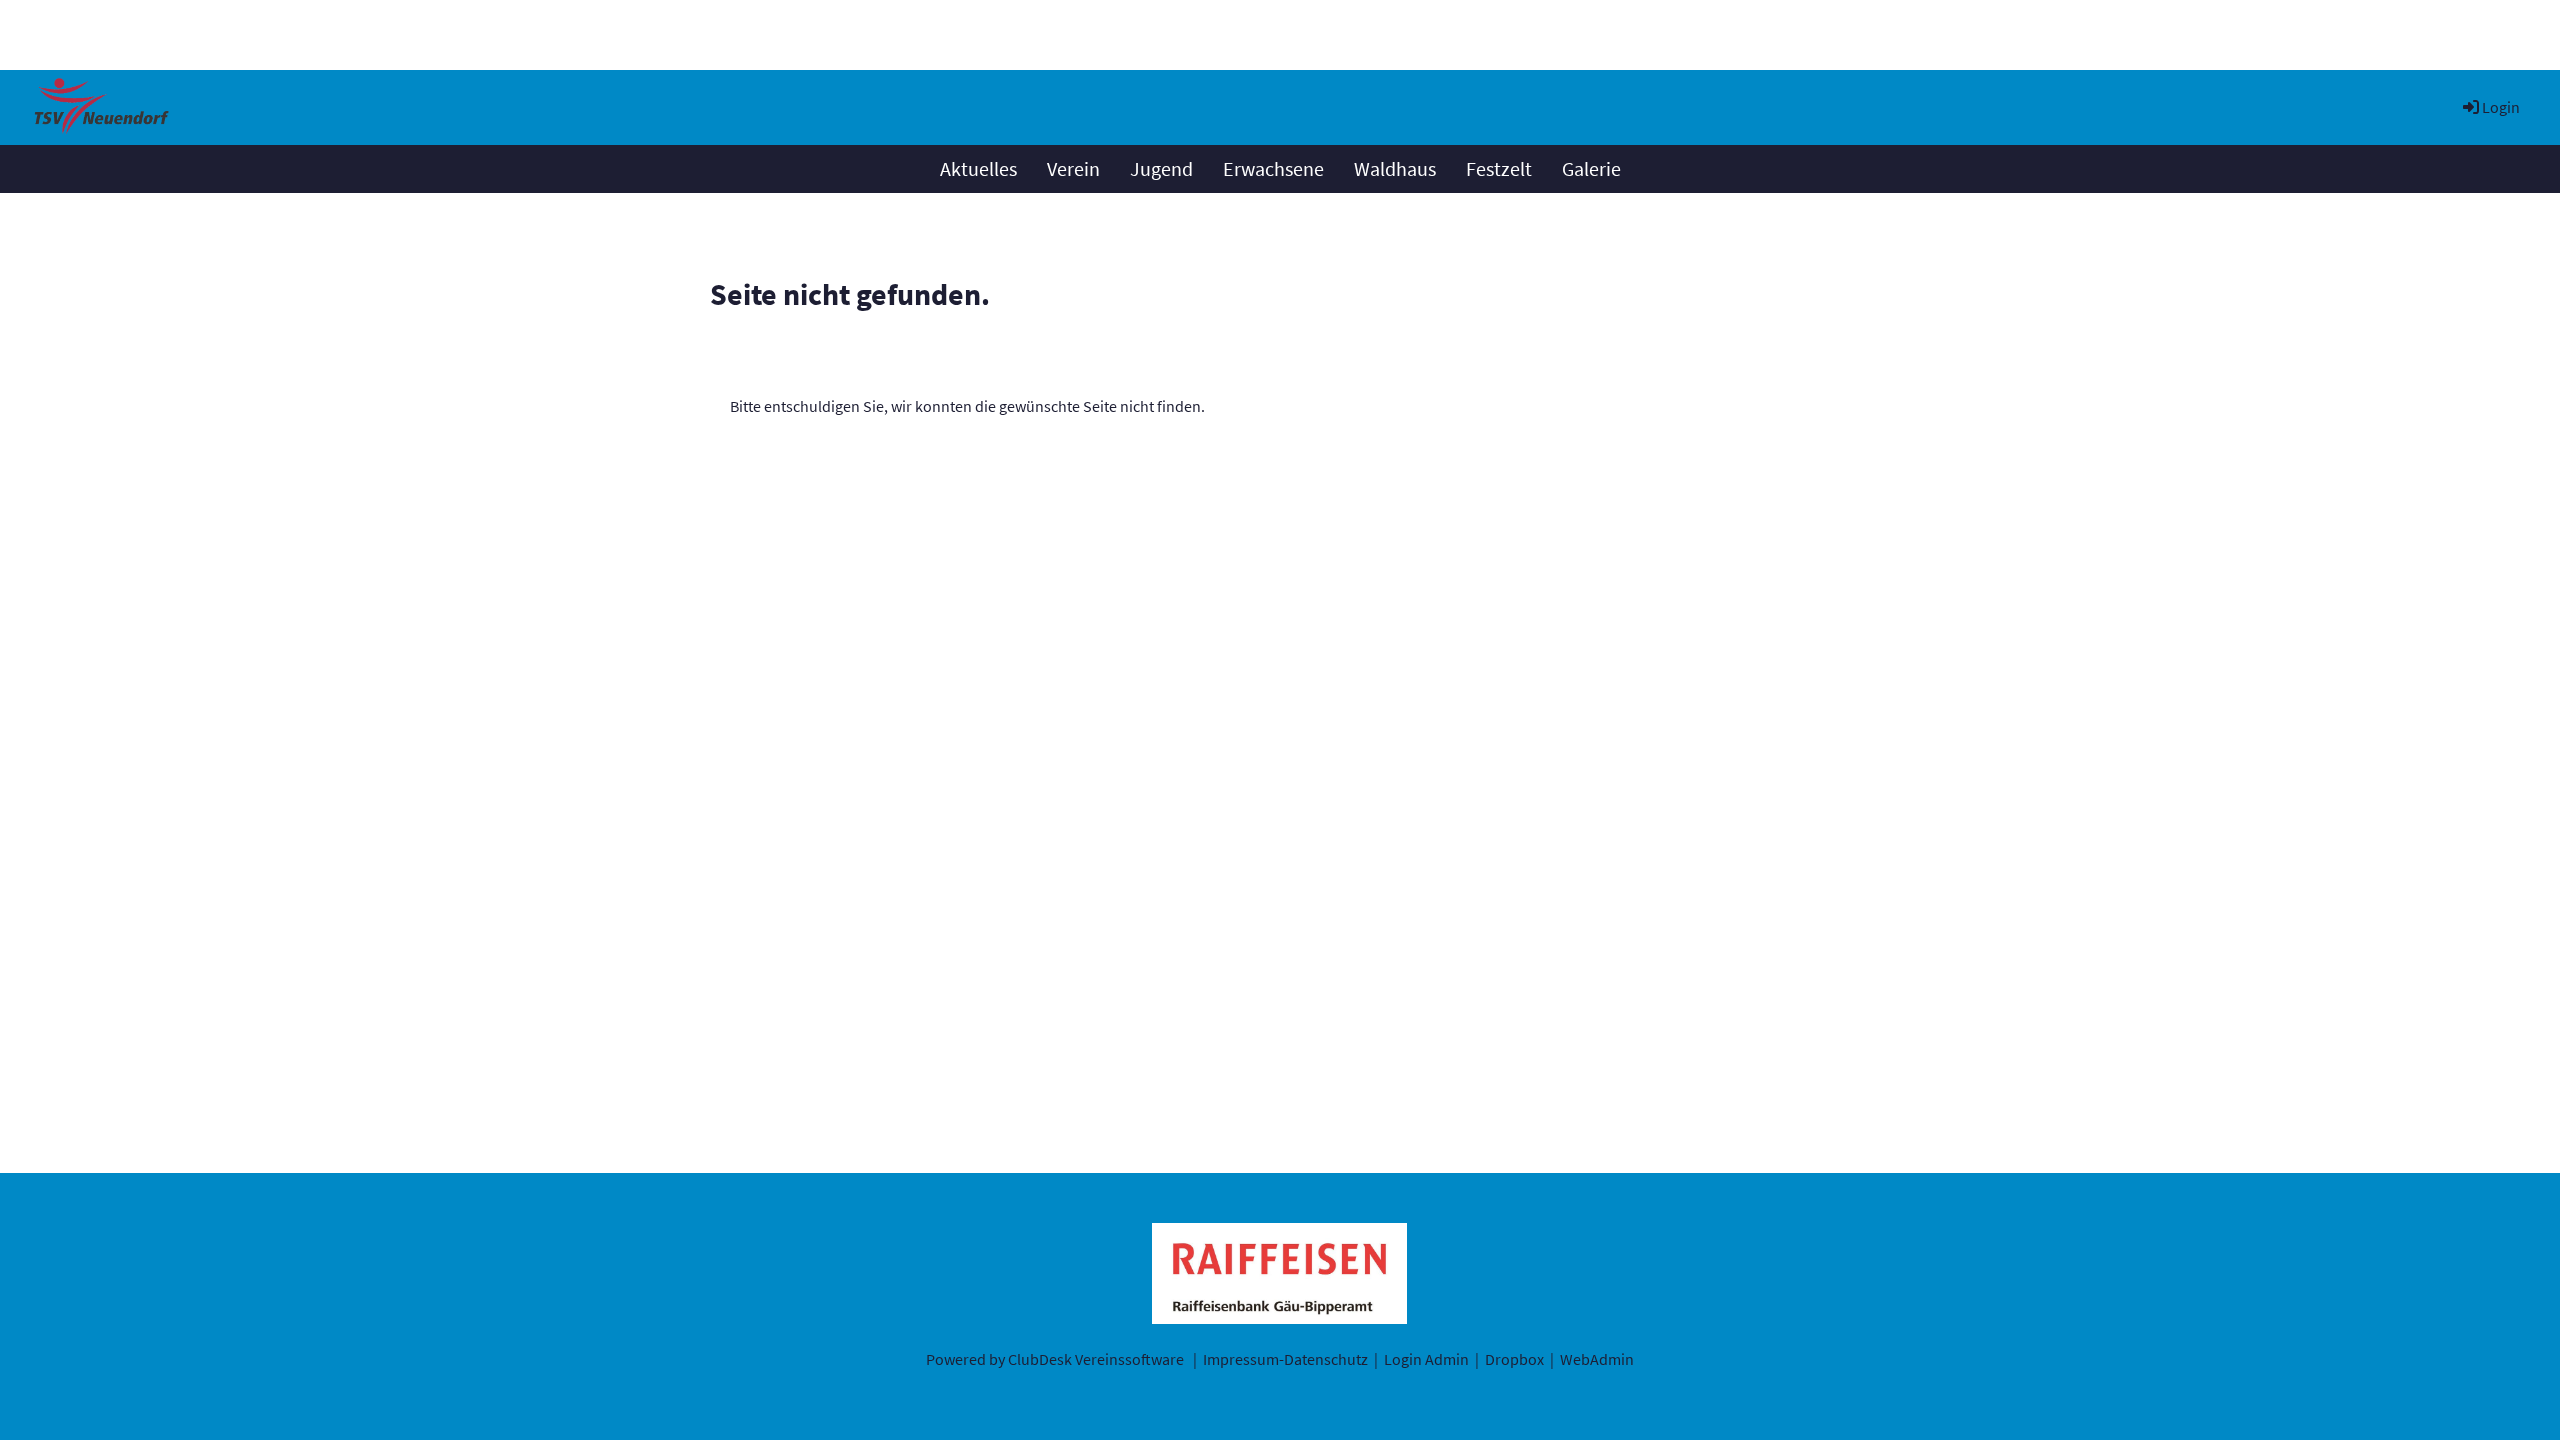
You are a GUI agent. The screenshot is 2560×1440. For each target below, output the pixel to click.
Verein (1073, 168)
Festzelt (1499, 168)
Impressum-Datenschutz (1285, 1359)
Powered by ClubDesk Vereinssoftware (1055, 1359)
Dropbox (1514, 1359)
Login (2501, 107)
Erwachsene (1273, 168)
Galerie (1591, 168)
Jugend (1161, 168)
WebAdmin (1597, 1359)
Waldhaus (1395, 168)
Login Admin (1426, 1359)
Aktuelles (978, 168)
